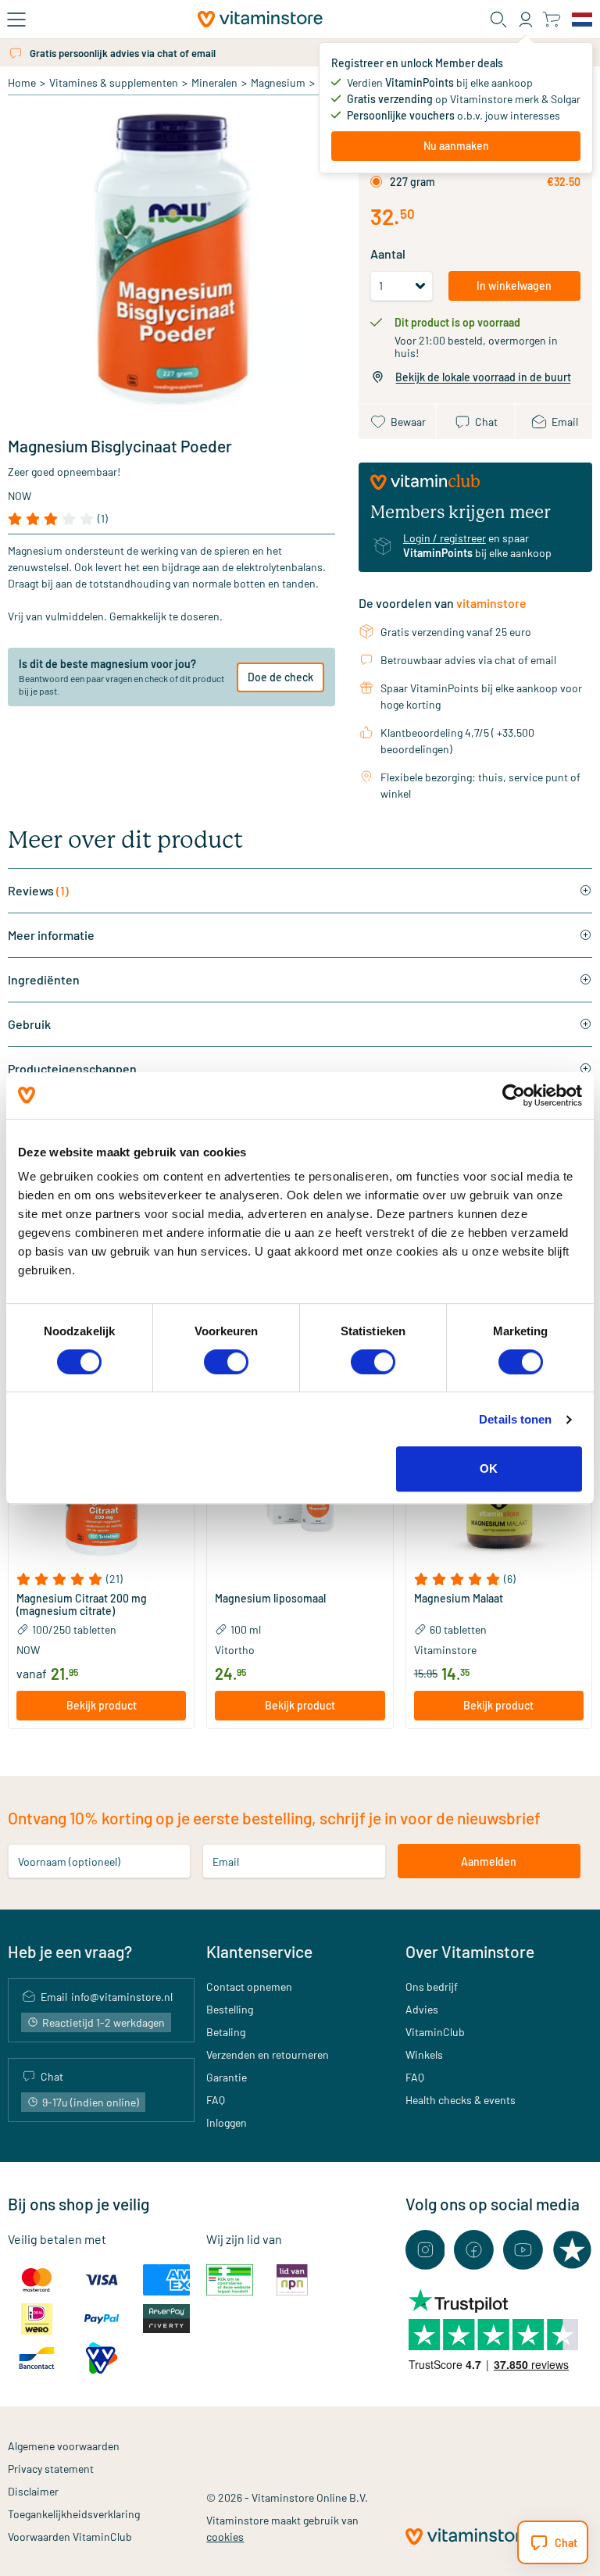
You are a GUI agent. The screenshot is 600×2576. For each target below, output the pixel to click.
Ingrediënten (44, 979)
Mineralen (214, 82)
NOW (20, 496)
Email (226, 1861)
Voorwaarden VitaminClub (70, 2537)
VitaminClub (435, 2032)
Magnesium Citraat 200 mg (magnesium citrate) (82, 1605)
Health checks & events (461, 2100)
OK (489, 1468)
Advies (422, 2009)
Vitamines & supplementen (114, 82)
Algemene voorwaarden (64, 2446)
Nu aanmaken (456, 146)
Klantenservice (259, 1951)
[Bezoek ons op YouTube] (523, 2250)
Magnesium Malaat (459, 1599)
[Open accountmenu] (526, 20)
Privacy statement (51, 2469)
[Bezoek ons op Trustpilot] (572, 2250)
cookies (225, 2537)
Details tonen (515, 1419)
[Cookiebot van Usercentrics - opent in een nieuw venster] (514, 1095)
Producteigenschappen (72, 1068)
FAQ (216, 2100)
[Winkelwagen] (551, 19)
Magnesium (278, 82)
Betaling (226, 2032)
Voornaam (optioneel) (69, 1861)
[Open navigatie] (16, 20)
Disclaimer (33, 2491)
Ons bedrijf (432, 1986)
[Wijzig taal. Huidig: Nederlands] (582, 20)
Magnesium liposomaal (270, 1599)
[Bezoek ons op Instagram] (425, 2250)
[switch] (226, 1362)
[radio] (376, 182)
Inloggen (227, 2122)
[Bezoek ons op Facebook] (474, 2250)
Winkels (424, 2054)
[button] (101, 1579)
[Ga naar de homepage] (260, 19)
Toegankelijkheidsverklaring (74, 2514)
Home (22, 82)
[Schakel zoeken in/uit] (498, 20)
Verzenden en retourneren (268, 2054)
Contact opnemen (249, 1986)
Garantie (227, 2077)
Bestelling (230, 2009)
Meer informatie (51, 935)
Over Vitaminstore (470, 1951)
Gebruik (29, 1024)
